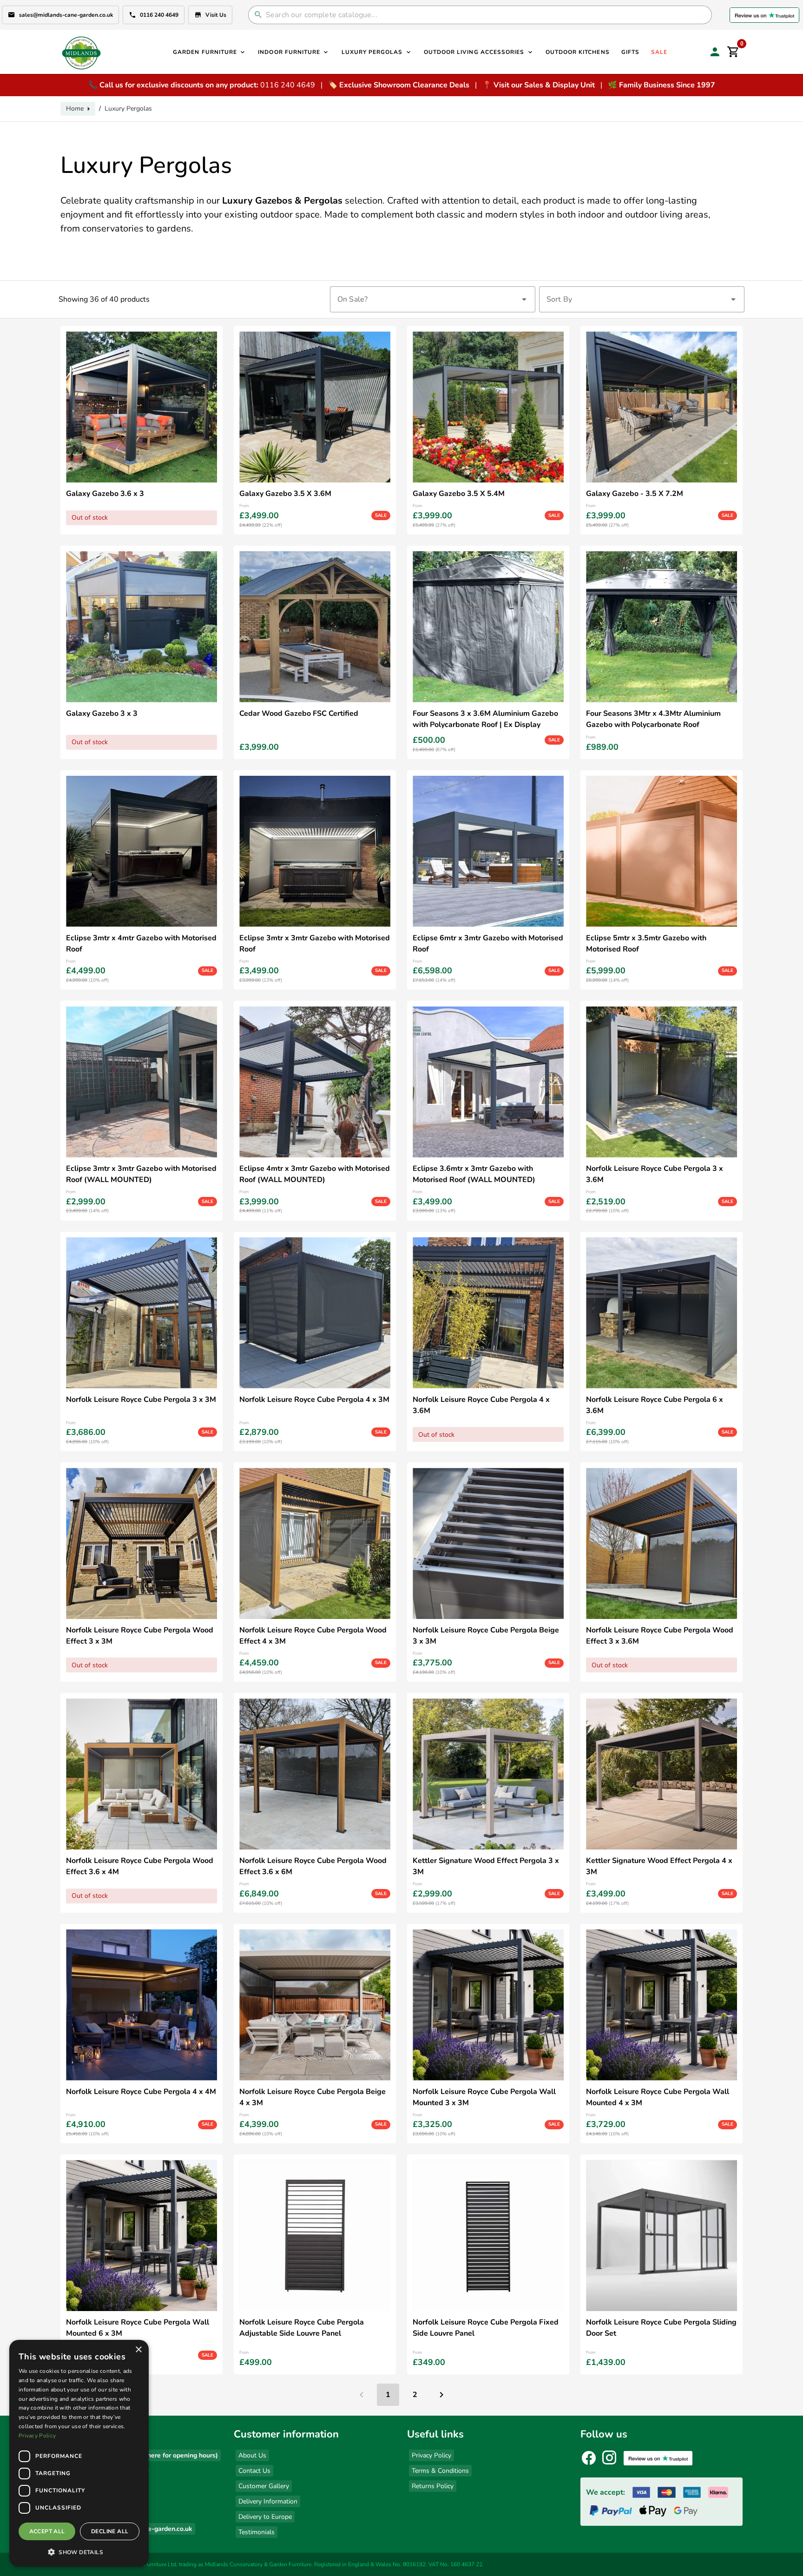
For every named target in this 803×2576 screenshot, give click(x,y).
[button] (79, 2552)
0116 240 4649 (159, 15)
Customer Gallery (264, 2486)
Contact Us (254, 2471)
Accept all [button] (47, 2531)
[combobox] (433, 299)
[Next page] (441, 2395)
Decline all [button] (110, 2531)
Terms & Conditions (440, 2471)
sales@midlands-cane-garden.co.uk (66, 15)
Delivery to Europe (265, 2517)
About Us (252, 2455)
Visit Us (216, 15)
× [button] (138, 2350)
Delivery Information (268, 2501)
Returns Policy (433, 2486)
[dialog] (79, 2453)
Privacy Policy (431, 2455)
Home (75, 109)
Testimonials (257, 2532)
